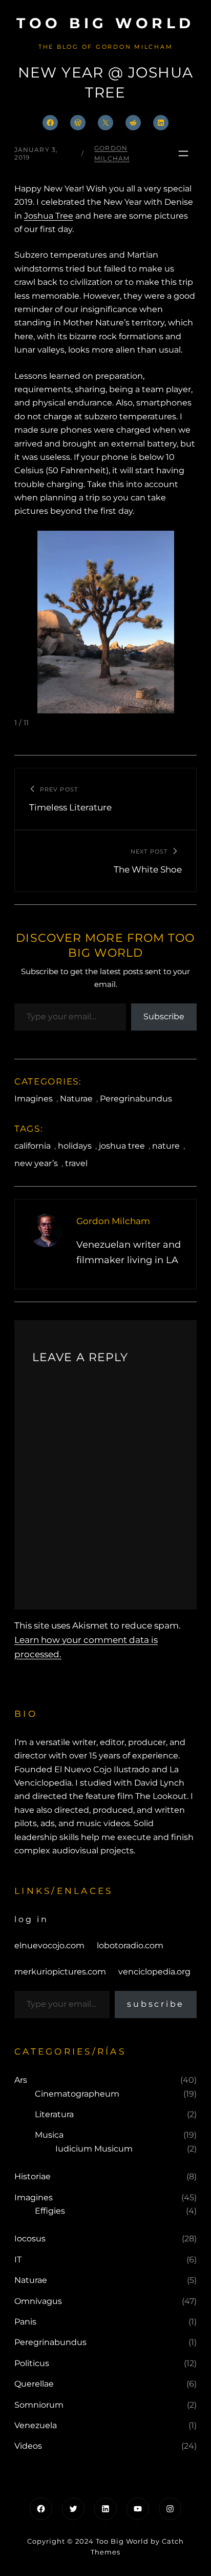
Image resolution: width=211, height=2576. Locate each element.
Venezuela (36, 2425)
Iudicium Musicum (94, 2149)
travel (76, 1163)
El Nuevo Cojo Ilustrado (102, 1769)
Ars (21, 2080)
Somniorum (39, 2405)
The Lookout (161, 1796)
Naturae (76, 1099)
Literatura (54, 2114)
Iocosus (30, 2239)
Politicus (32, 2363)
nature (166, 1146)
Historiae (33, 2176)
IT (18, 2260)
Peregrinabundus (136, 1099)
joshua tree (122, 1146)
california (33, 1146)
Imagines (34, 1099)
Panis (25, 2322)
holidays (75, 1146)
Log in (31, 1919)
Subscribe (164, 1016)
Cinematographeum (77, 2094)
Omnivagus (38, 2301)
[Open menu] (183, 153)
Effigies (50, 2211)
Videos (28, 2446)
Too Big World (105, 23)
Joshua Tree (49, 216)
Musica (49, 2135)
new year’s (36, 1163)
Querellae (34, 2384)
